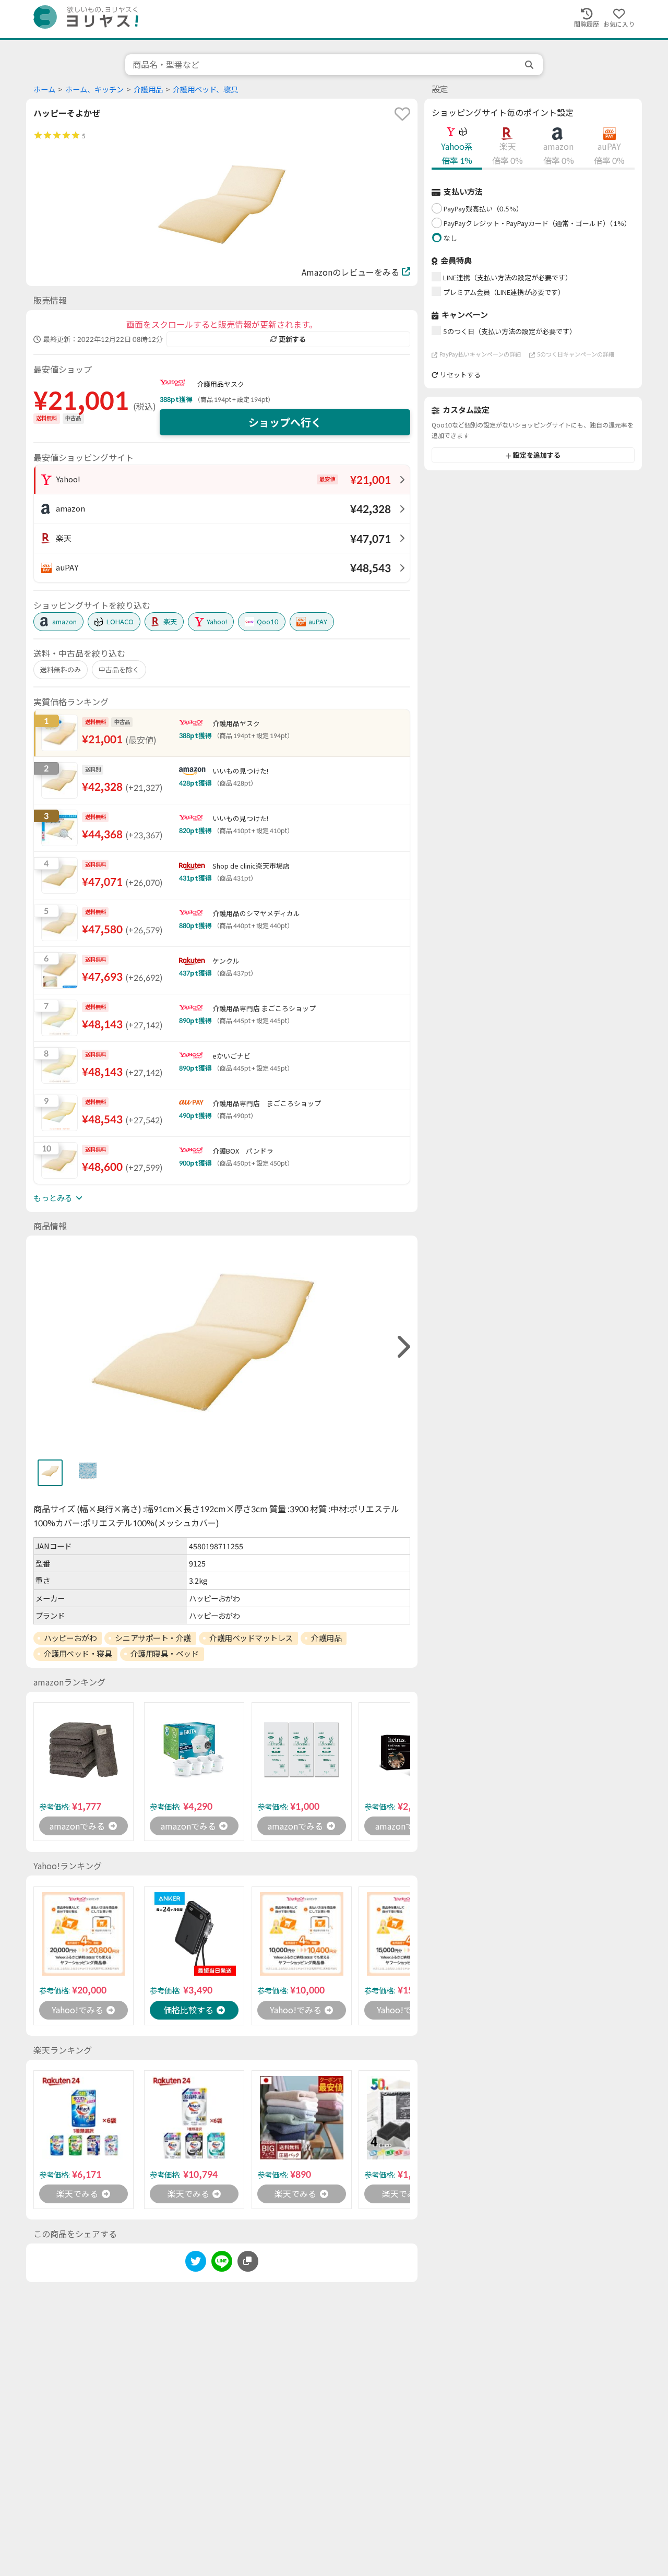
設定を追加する (537, 456)
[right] (402, 1347)
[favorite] (402, 114)
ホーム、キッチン (94, 90)
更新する (292, 339)
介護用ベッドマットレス (251, 1638)
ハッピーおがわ (70, 1638)
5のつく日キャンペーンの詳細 (576, 355)
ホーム (44, 90)
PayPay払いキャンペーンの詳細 (480, 355)
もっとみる (53, 1198)
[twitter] (196, 2263)
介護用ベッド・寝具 (78, 1654)
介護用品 (148, 90)
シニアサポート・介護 (153, 1638)
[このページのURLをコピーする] (248, 2261)
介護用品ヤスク (220, 384)
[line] (222, 2263)
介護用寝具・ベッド (165, 1654)
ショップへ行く (285, 422)
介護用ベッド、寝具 (205, 90)
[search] (530, 65)
